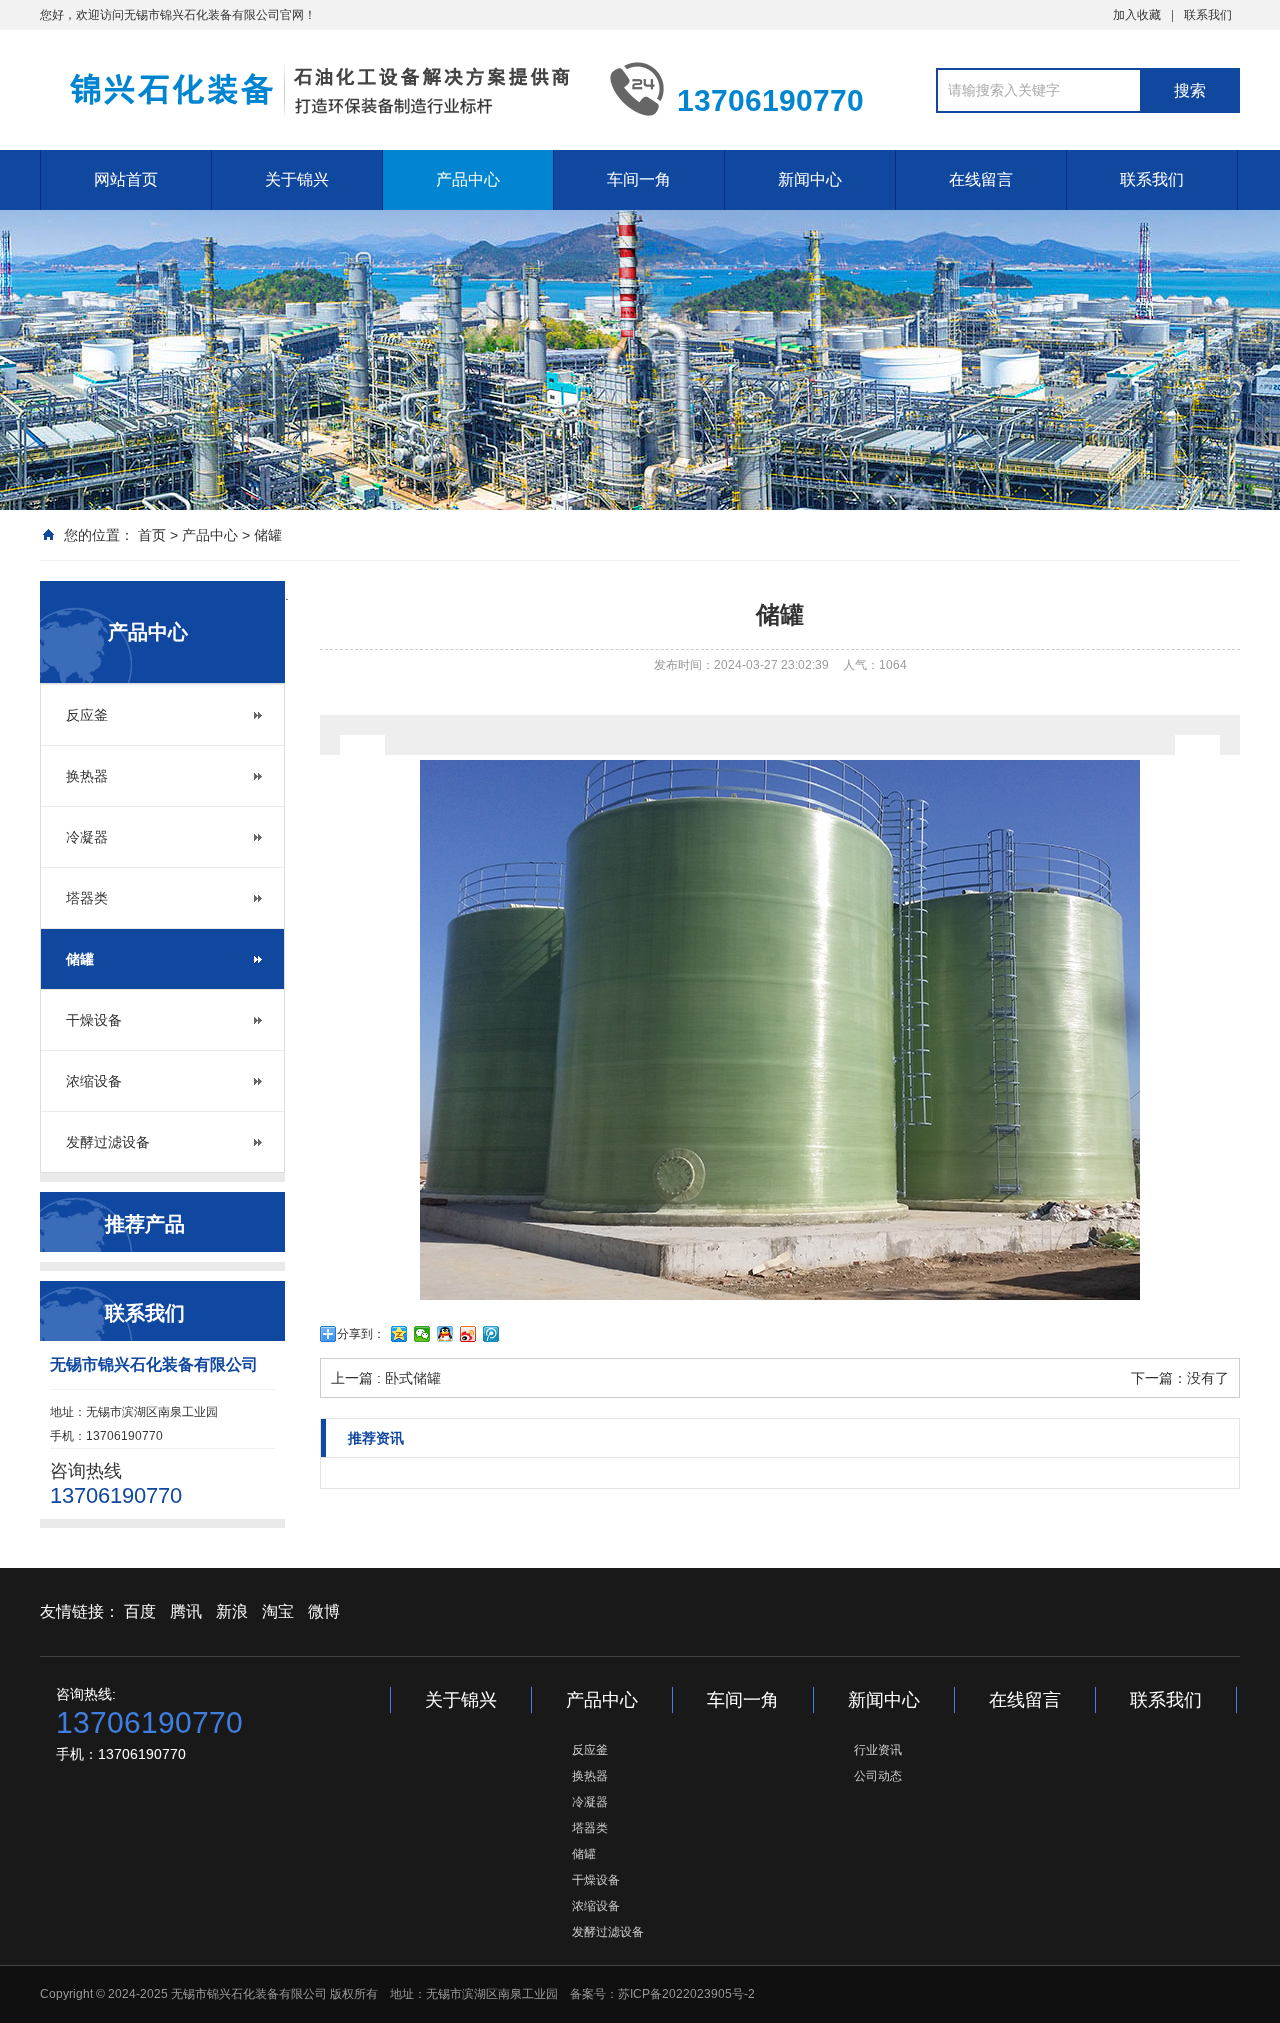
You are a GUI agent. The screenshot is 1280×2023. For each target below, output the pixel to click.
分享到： (361, 1334)
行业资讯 (878, 1750)
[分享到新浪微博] (468, 1334)
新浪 (232, 1611)
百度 (140, 1611)
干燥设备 (94, 1020)
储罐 (268, 535)
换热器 (87, 776)
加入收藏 (1137, 15)
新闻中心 (810, 179)
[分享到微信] (422, 1334)
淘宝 (278, 1611)
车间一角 (639, 179)
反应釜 (87, 715)
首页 (152, 535)
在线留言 (981, 179)
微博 (324, 1611)
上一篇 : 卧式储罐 (386, 1378)
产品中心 (468, 179)
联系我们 (1208, 15)
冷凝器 (87, 837)
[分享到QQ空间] (399, 1334)
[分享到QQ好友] (445, 1334)
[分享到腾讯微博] (491, 1334)
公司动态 (878, 1776)
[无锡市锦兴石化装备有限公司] (310, 88)
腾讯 (186, 1611)
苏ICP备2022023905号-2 (686, 1994)
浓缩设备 (94, 1081)
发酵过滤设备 (108, 1142)
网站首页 (126, 179)
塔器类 (87, 898)
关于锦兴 (297, 179)
